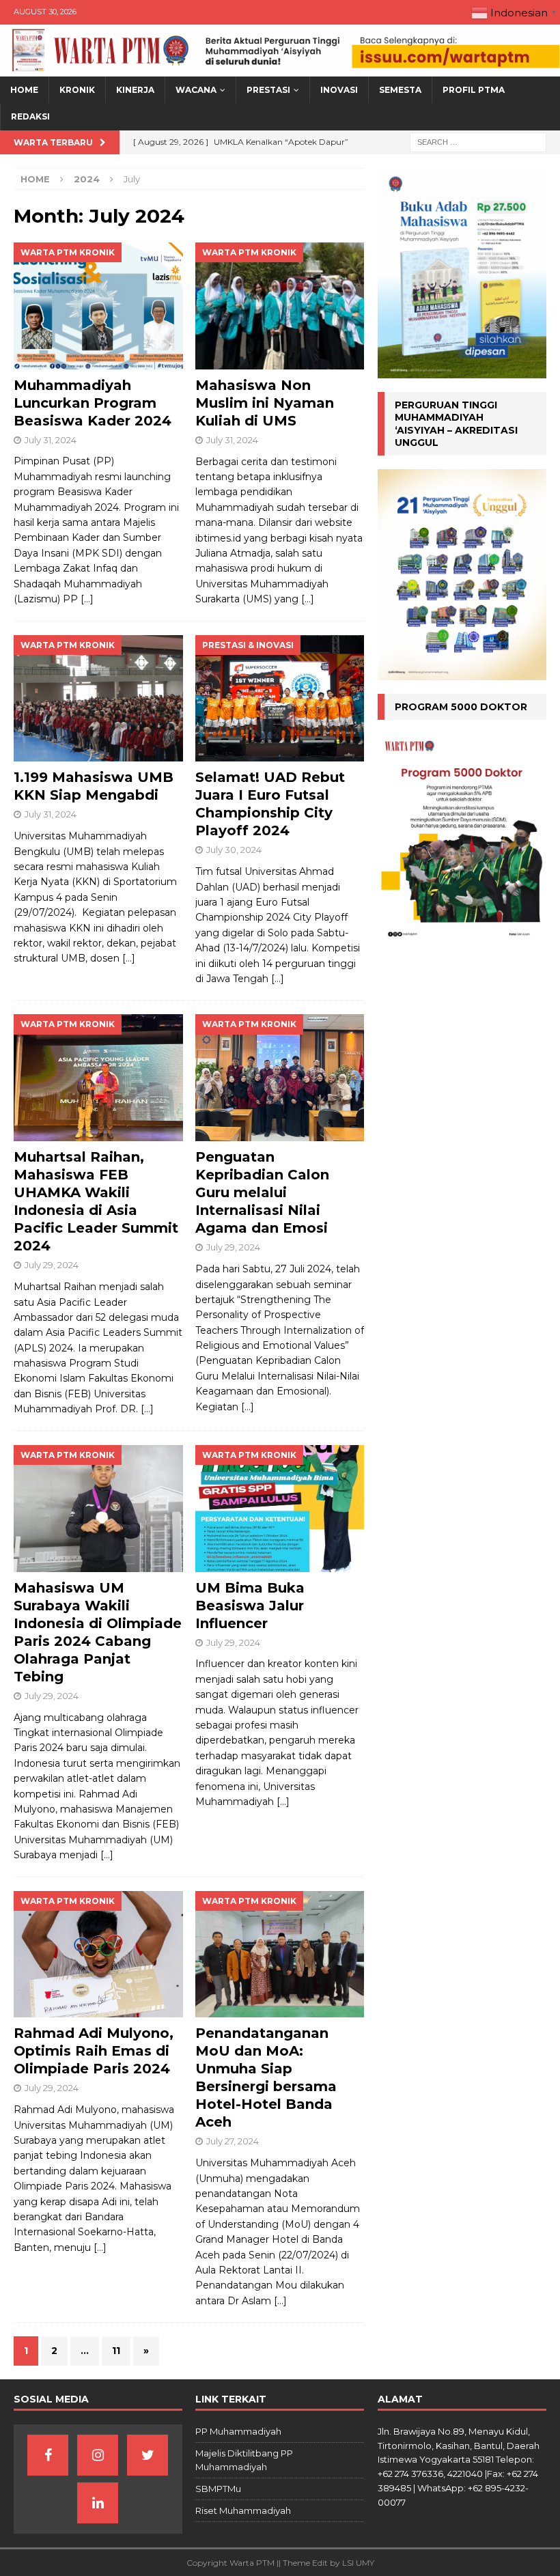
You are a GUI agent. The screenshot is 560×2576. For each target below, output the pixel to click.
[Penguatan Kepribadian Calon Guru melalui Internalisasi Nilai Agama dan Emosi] (280, 1078)
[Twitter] (148, 2455)
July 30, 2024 (234, 850)
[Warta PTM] (280, 69)
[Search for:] (478, 141)
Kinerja (135, 90)
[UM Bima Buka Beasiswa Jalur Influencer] (280, 1509)
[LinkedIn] (98, 2503)
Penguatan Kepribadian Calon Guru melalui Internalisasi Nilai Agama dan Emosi (262, 1192)
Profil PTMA (474, 90)
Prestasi (268, 90)
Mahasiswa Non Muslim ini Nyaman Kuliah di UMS (265, 403)
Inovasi (339, 90)
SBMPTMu (218, 2489)
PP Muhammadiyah (238, 2431)
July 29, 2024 (52, 1265)
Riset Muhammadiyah (243, 2510)
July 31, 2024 (51, 440)
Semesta (400, 90)
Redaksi (30, 116)
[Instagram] (98, 2455)
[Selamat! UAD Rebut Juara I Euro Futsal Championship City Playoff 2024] (280, 699)
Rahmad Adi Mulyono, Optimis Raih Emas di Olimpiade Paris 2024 (94, 2051)
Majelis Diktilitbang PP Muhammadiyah (244, 2460)
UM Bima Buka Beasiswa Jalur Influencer (250, 1606)
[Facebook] (48, 2455)
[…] (87, 599)
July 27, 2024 (233, 2141)
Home (24, 90)
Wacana (196, 90)
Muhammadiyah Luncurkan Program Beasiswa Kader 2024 (93, 403)
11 (116, 2351)
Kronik (77, 90)
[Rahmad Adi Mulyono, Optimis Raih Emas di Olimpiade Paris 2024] (98, 1955)
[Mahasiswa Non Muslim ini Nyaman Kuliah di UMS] (280, 306)
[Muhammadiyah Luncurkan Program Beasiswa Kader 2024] (98, 306)
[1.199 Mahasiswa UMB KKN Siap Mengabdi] (98, 699)
